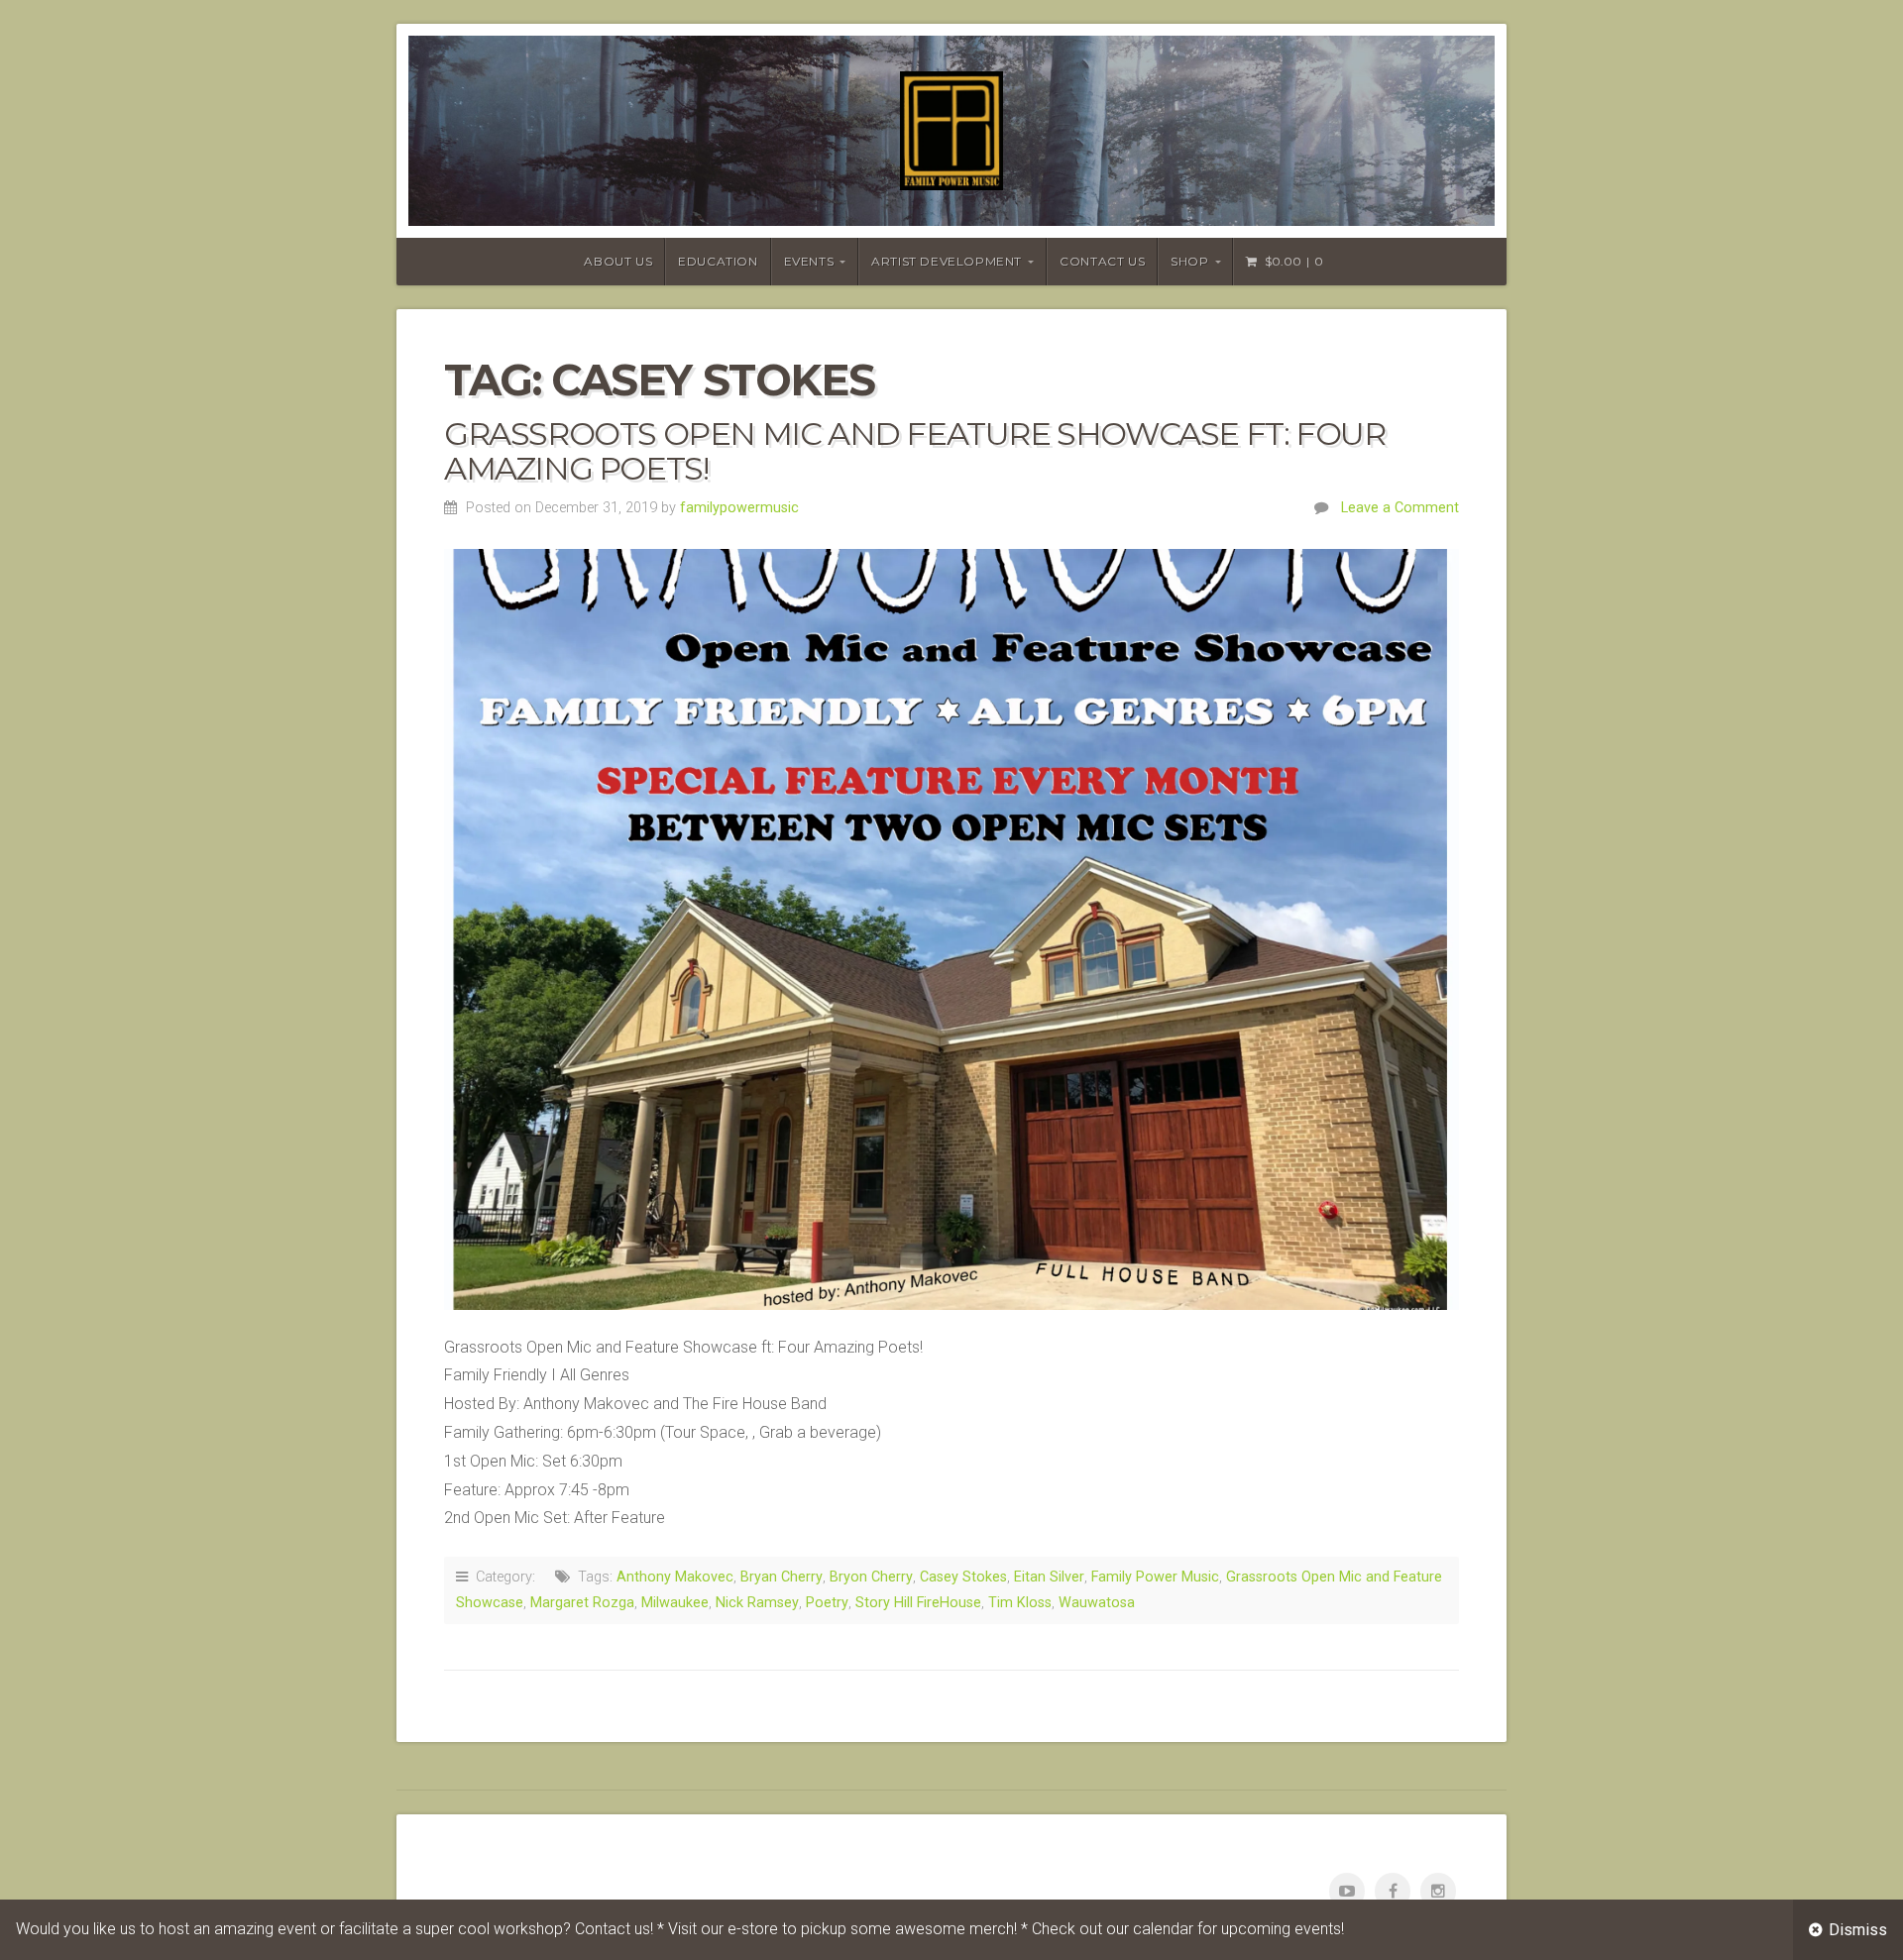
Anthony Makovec (675, 1577)
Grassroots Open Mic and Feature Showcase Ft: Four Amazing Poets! (914, 451)
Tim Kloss (1020, 1603)
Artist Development (947, 261)
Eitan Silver (1049, 1577)
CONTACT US (1102, 261)
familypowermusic (739, 508)
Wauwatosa (1097, 1603)
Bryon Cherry (871, 1577)
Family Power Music (1155, 1577)
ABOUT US (618, 261)
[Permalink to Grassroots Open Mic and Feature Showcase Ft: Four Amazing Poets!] (951, 929)
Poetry (827, 1603)
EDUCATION (718, 261)
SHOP (1189, 261)
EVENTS (809, 261)
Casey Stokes (963, 1577)
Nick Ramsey (757, 1603)
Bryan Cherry (782, 1577)
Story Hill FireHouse (918, 1603)
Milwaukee (675, 1603)
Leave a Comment (1400, 508)
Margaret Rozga (582, 1603)
